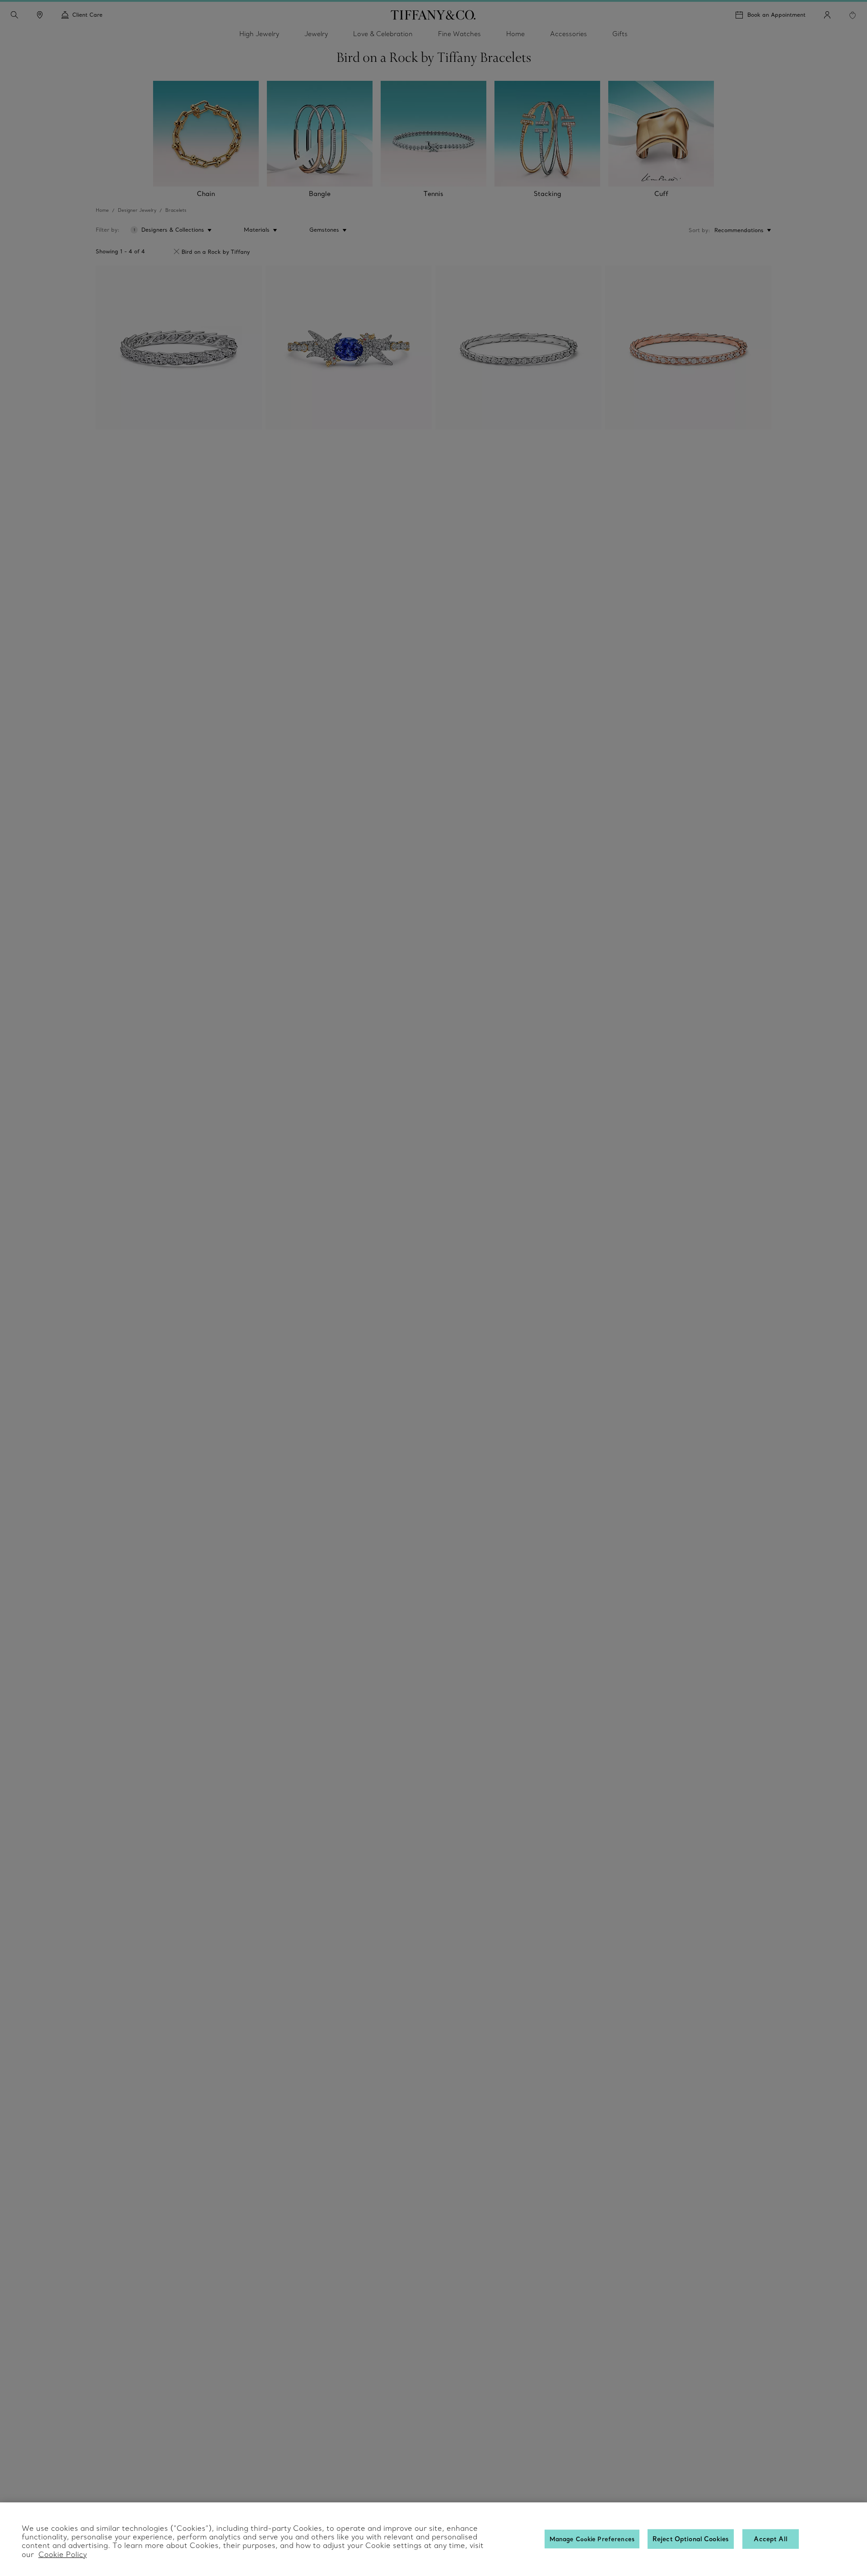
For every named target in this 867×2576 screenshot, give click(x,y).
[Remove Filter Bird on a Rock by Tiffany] (177, 252)
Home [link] (515, 34)
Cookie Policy (63, 2554)
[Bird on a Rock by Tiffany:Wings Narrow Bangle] (518, 348)
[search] (14, 15)
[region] (433, 2539)
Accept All (770, 2539)
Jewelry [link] (316, 34)
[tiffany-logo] (433, 15)
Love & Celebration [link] (383, 34)
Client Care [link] (87, 15)
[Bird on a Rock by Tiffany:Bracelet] (349, 348)
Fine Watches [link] (459, 34)
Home (102, 210)
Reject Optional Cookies (691, 2539)
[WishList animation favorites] (853, 15)
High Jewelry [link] (259, 34)
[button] (14, 15)
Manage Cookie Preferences (592, 2539)
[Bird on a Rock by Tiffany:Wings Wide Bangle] (179, 348)
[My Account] (827, 15)
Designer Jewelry (137, 210)
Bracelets (176, 210)
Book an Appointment (776, 15)
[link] (40, 15)
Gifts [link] (620, 34)
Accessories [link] (569, 34)
